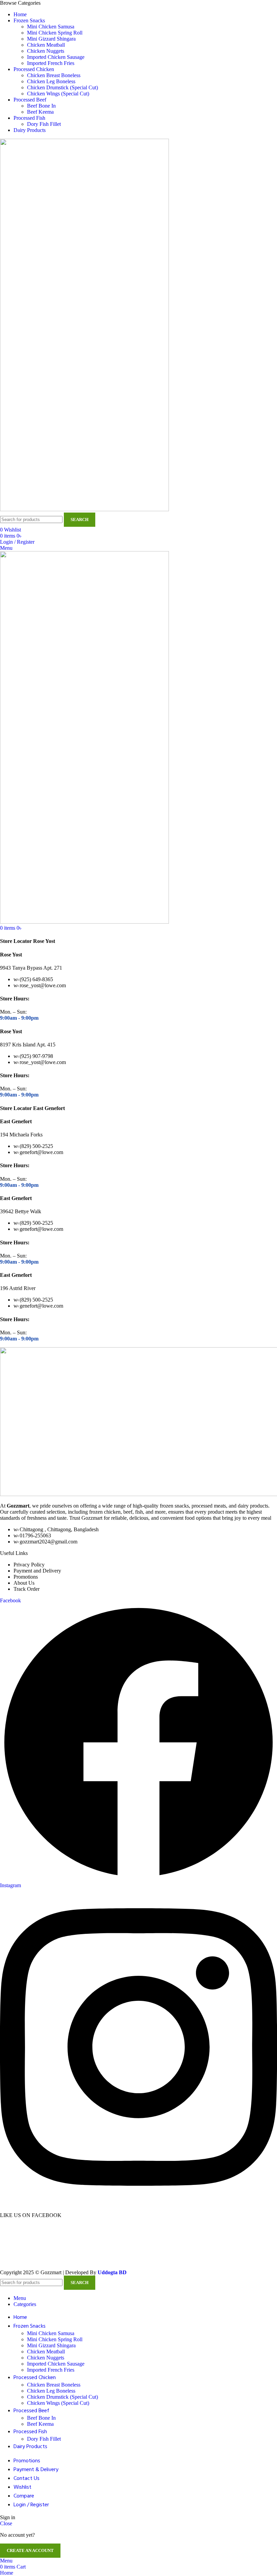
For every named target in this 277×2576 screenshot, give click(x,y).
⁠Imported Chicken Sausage (56, 57)
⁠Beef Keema (40, 112)
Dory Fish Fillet (44, 124)
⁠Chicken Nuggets (46, 51)
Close (6, 2523)
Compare (24, 2496)
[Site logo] (84, 509)
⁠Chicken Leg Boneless (51, 81)
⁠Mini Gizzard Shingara (51, 39)
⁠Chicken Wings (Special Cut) (58, 94)
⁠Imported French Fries (51, 63)
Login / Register (31, 2505)
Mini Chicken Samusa (51, 27)
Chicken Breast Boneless (54, 75)
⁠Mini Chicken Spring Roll (55, 33)
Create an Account (30, 2550)
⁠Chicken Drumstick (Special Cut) (62, 87)
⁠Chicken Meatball (46, 45)
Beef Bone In (41, 106)
